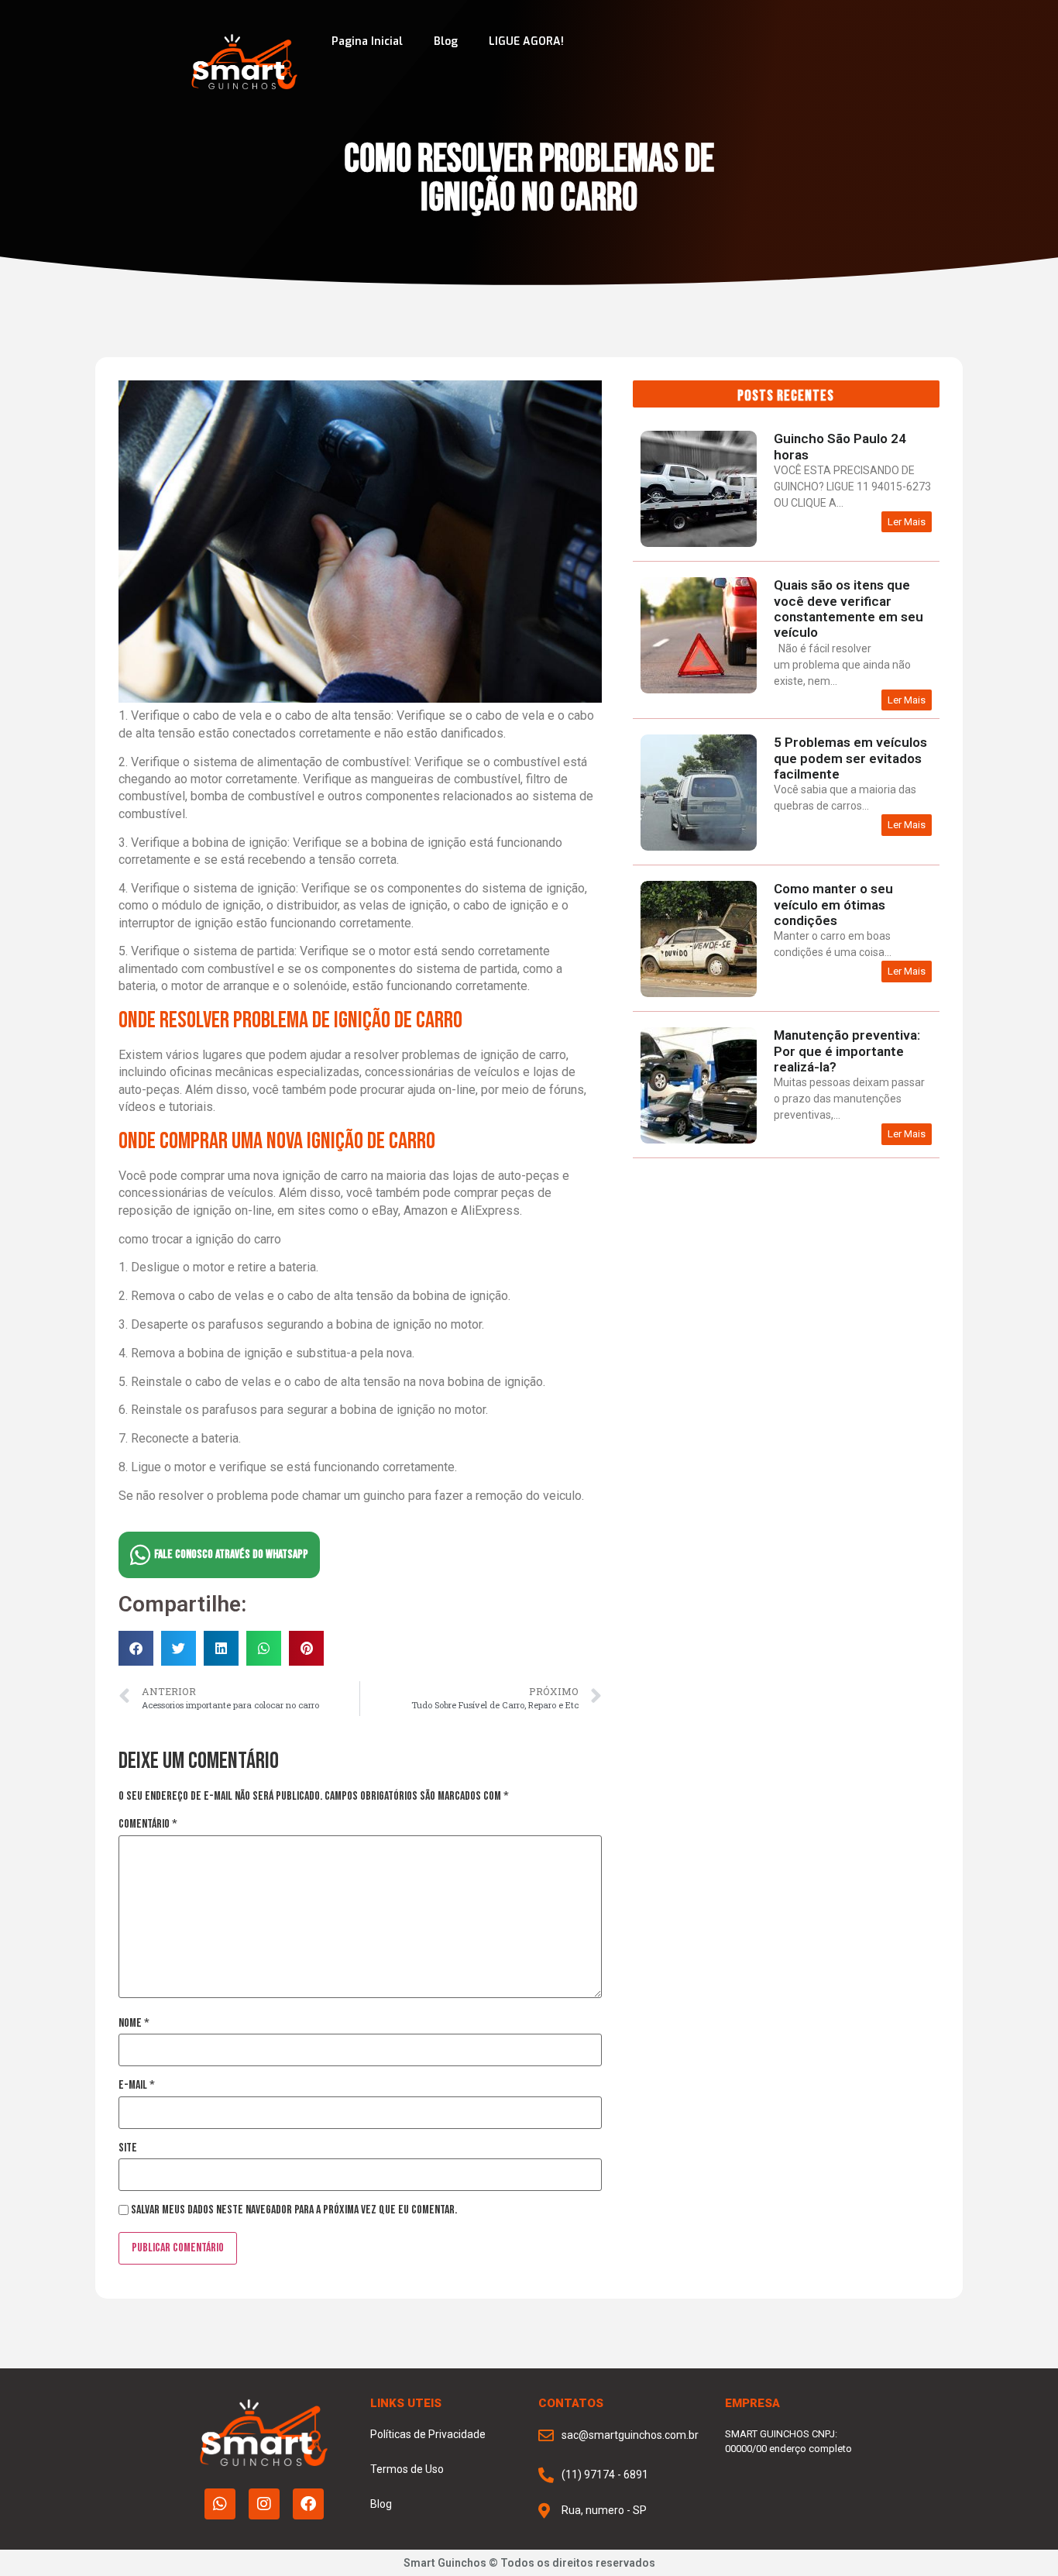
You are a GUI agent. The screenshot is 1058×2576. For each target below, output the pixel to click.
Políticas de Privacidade (428, 2434)
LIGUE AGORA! (526, 41)
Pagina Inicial (367, 41)
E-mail (137, 2086)
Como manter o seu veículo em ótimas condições (833, 905)
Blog (446, 41)
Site (128, 2148)
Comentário (148, 1825)
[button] (136, 1648)
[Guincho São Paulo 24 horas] (699, 543)
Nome (134, 2024)
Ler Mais (907, 522)
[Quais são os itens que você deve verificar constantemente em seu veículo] (699, 690)
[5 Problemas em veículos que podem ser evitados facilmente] (699, 847)
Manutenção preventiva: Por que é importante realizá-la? (847, 1051)
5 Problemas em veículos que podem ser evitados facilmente (850, 758)
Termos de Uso (407, 2469)
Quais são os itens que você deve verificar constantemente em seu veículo (848, 609)
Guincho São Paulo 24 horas (840, 446)
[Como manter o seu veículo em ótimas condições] (699, 994)
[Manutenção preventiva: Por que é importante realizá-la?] (699, 1140)
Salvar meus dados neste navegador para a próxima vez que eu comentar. (294, 2210)
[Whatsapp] (220, 2504)
